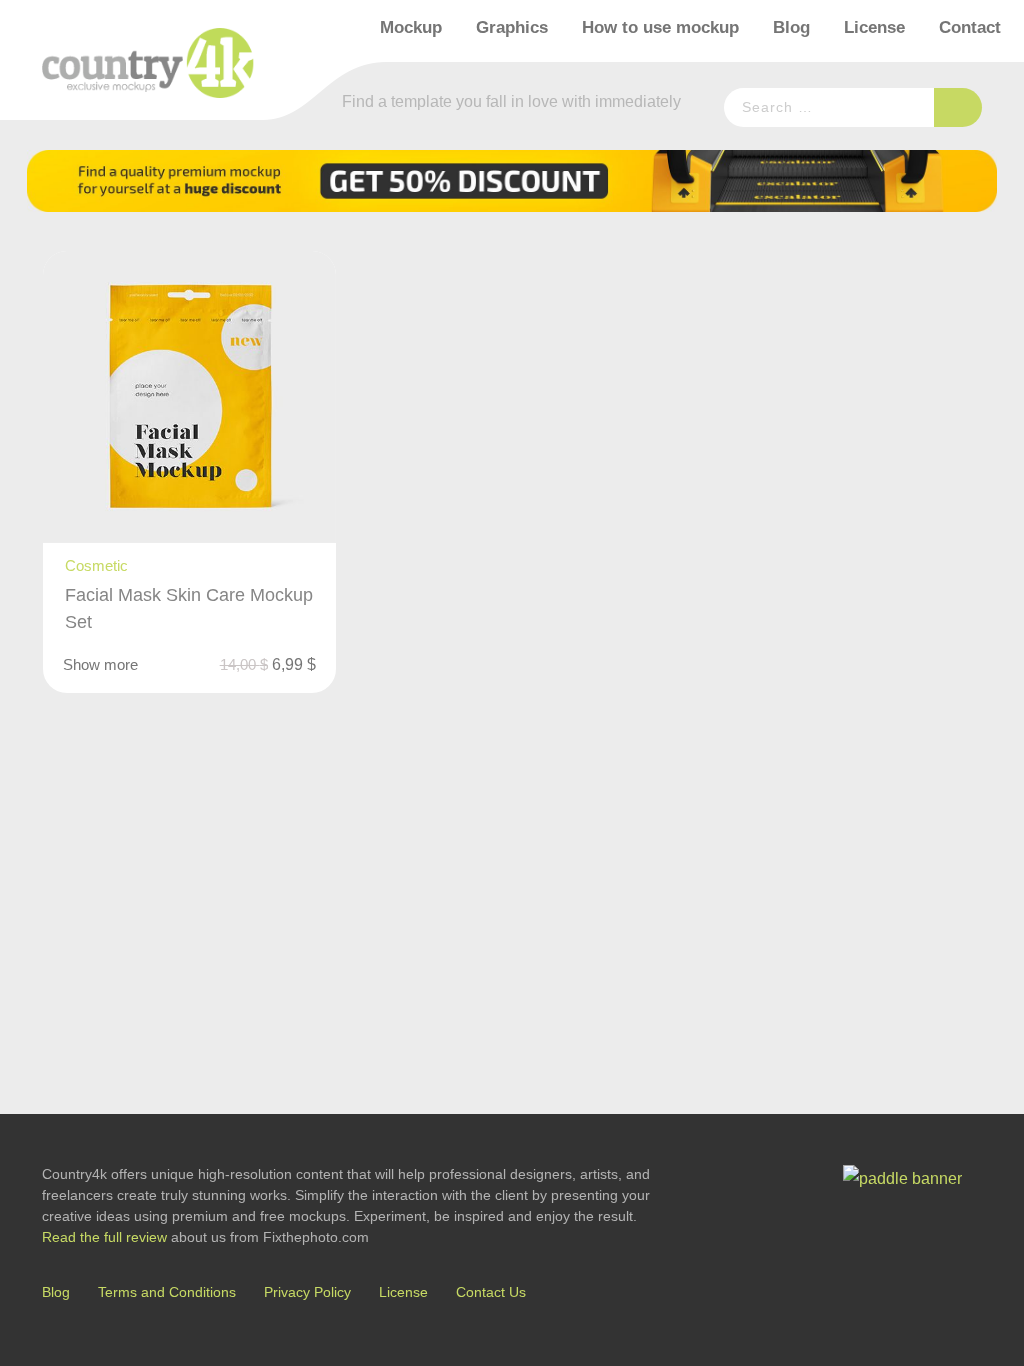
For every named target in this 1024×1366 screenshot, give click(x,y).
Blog (791, 27)
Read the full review (104, 1237)
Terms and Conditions (167, 1292)
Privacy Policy (307, 1292)
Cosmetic (96, 565)
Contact (970, 27)
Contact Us (491, 1292)
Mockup (411, 27)
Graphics (512, 27)
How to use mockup (660, 27)
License (874, 27)
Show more (100, 664)
